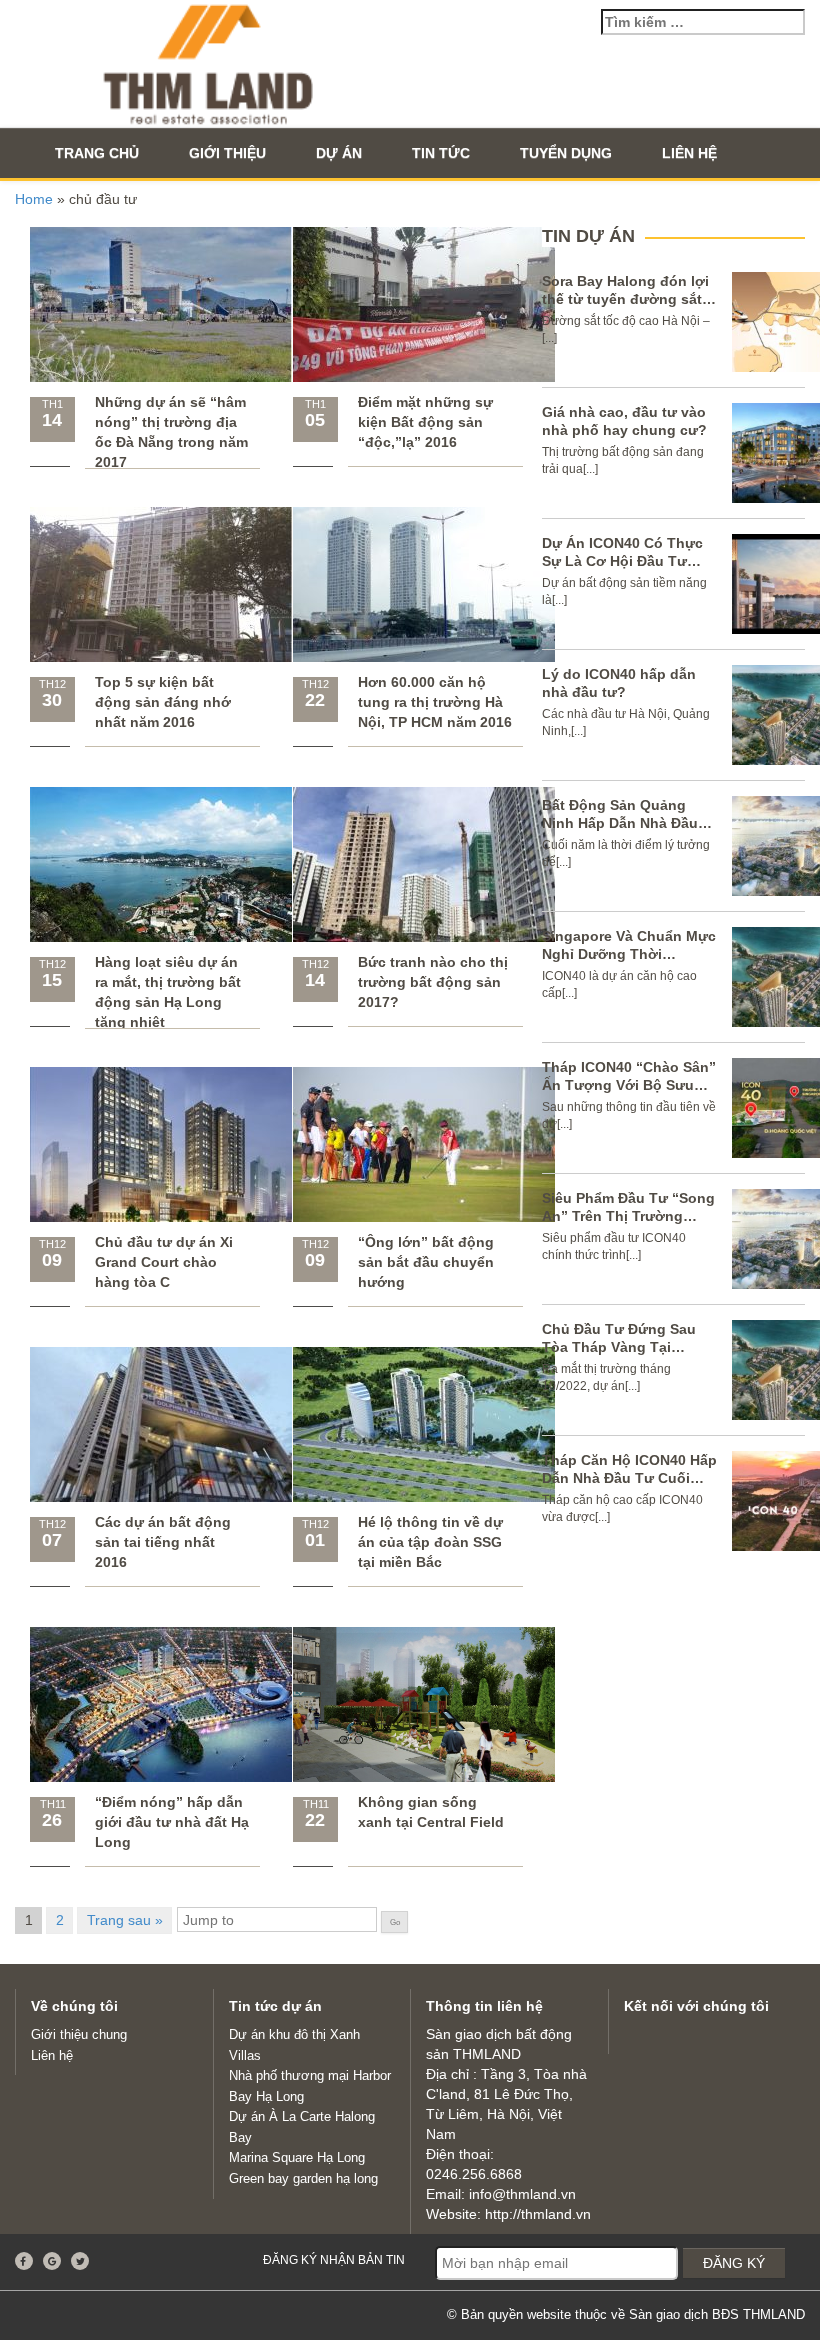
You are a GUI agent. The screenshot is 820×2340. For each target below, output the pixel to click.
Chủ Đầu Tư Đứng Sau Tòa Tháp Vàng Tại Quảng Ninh (619, 1347)
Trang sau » (125, 1920)
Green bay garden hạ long (303, 2178)
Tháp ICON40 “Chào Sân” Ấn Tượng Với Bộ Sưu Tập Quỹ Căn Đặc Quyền (629, 1085)
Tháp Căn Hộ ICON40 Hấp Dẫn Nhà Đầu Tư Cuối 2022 (629, 1478)
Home (34, 199)
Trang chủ (97, 153)
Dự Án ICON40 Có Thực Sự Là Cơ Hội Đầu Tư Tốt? (622, 561)
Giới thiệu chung (79, 2034)
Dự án (339, 153)
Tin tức (441, 153)
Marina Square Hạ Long (297, 2157)
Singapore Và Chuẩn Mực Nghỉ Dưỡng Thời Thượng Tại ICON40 (629, 954)
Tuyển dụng (566, 153)
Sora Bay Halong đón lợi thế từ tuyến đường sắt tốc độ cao (625, 299)
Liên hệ (689, 153)
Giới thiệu (227, 153)
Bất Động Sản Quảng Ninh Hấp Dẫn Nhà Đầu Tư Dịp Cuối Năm (620, 823)
